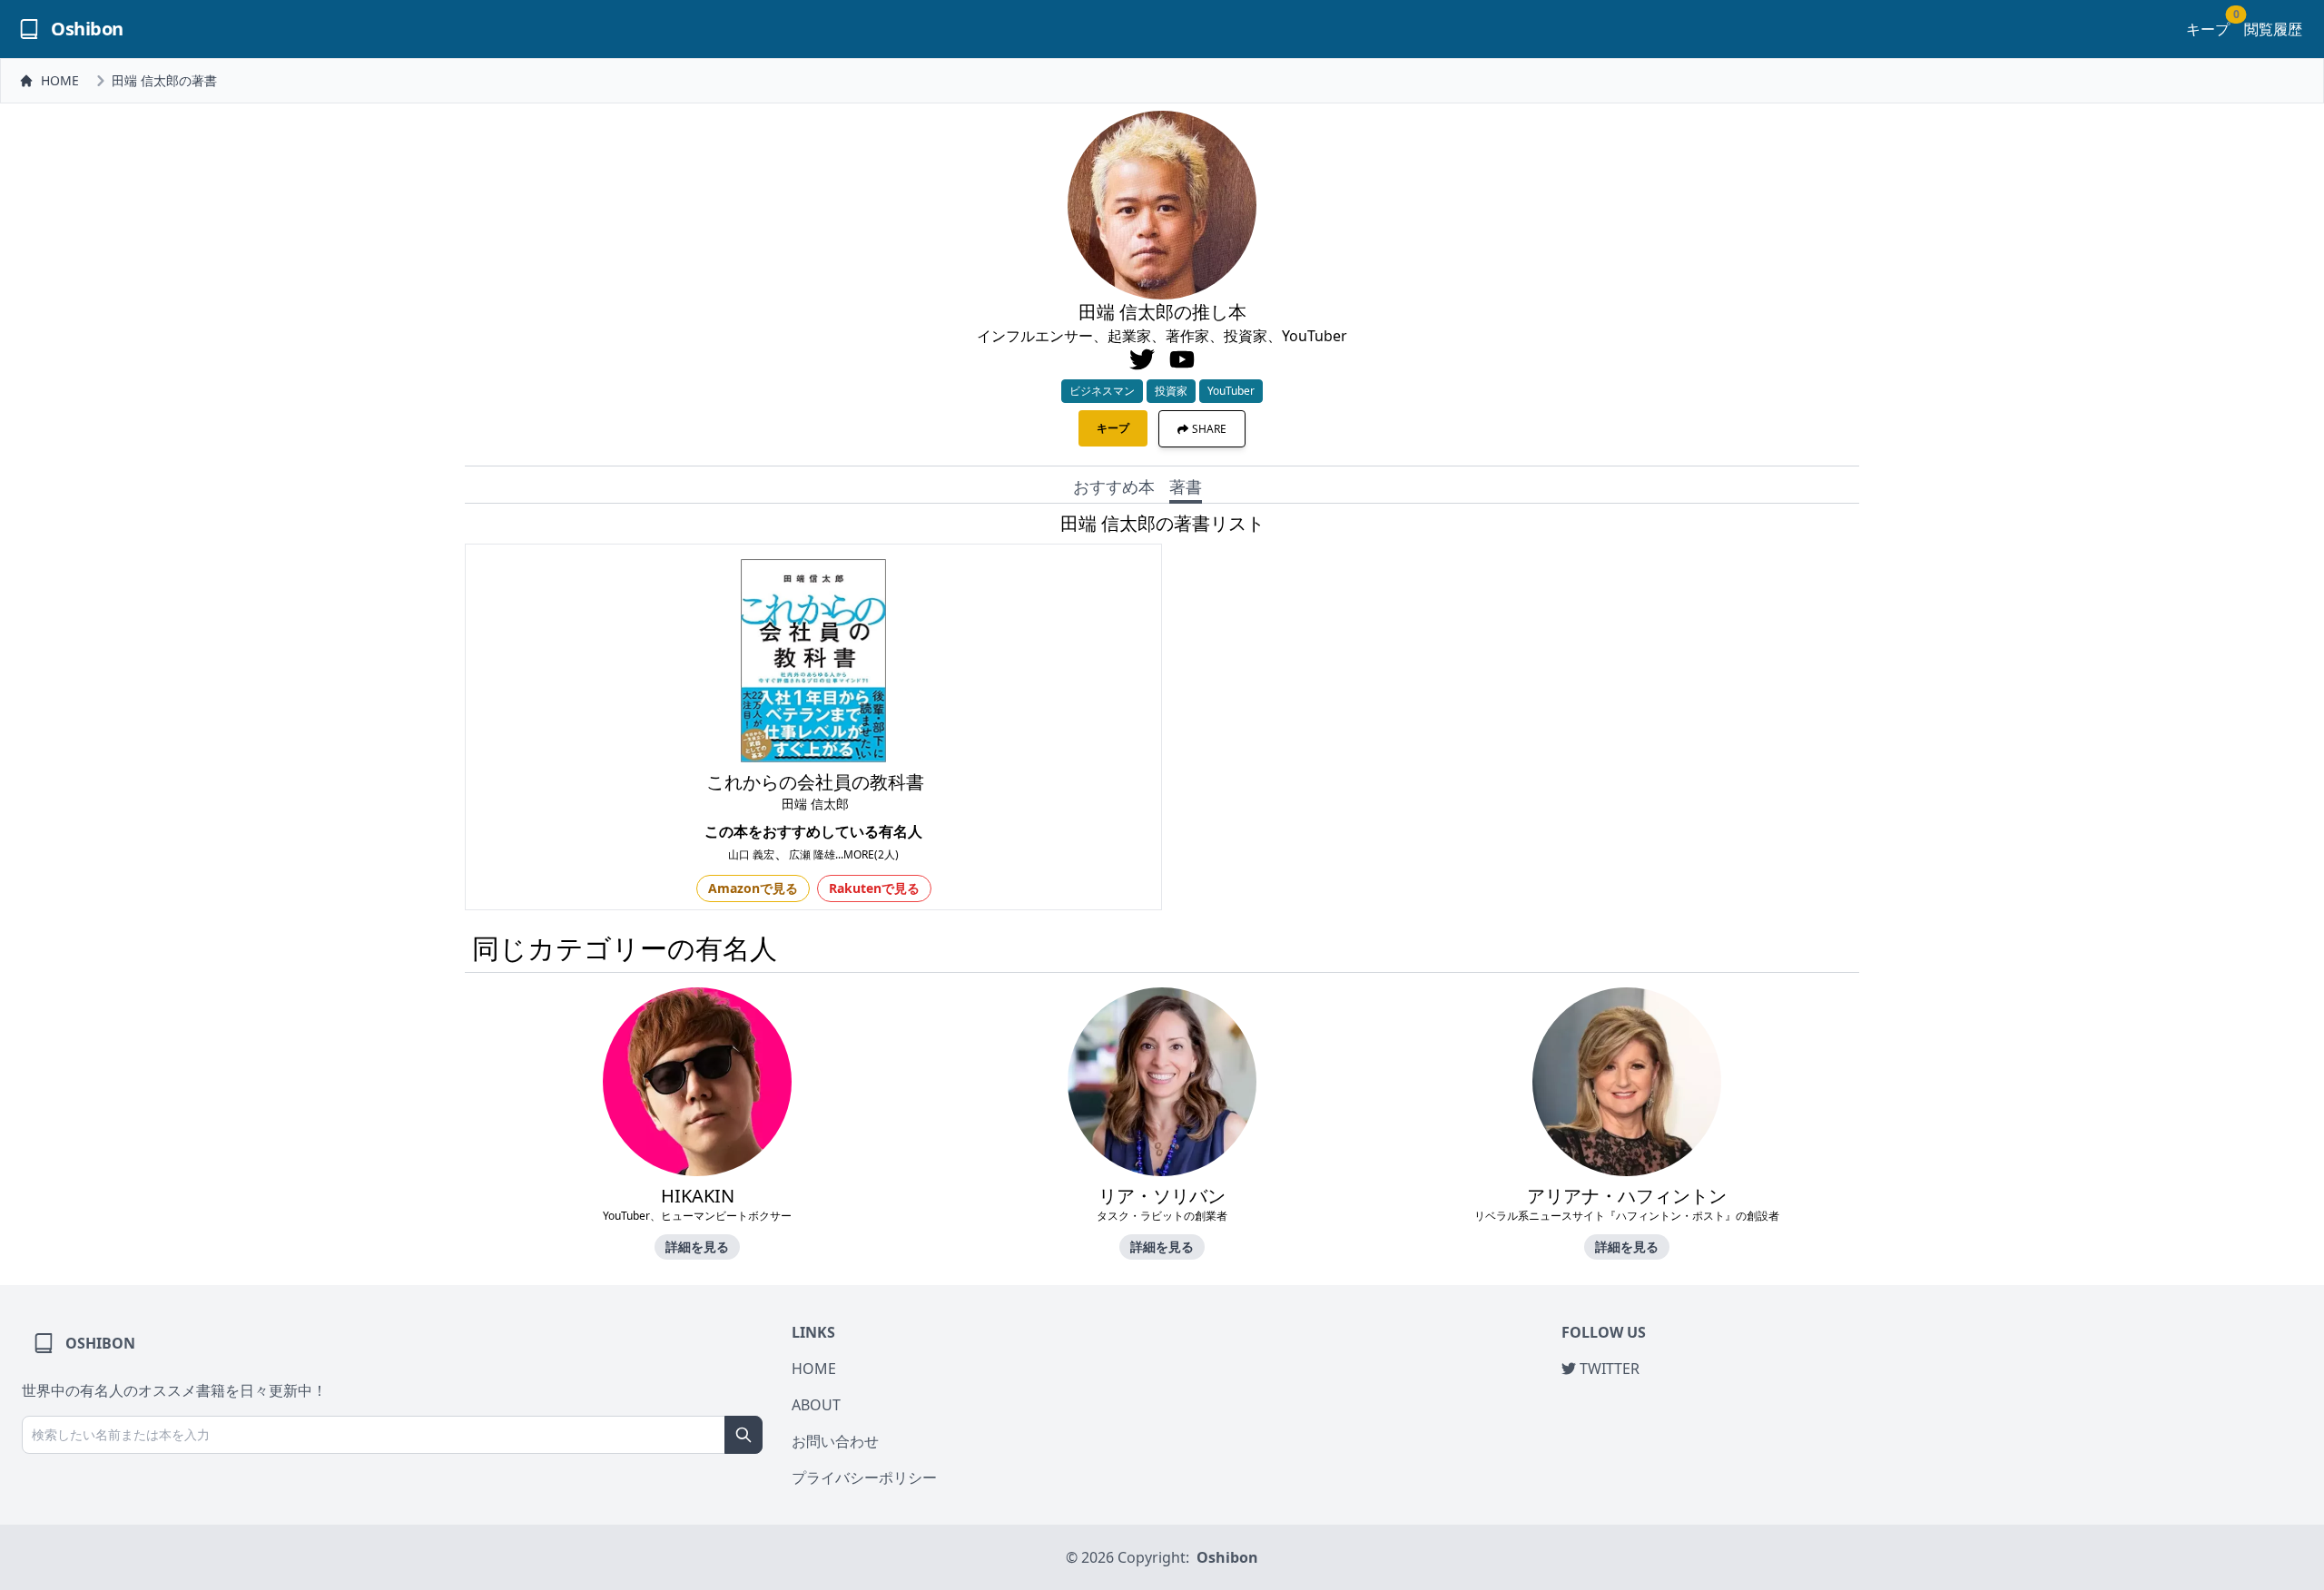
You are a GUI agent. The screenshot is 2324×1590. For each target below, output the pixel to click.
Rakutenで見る (874, 888)
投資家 (1171, 391)
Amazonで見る (753, 888)
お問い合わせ (835, 1441)
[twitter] (1142, 359)
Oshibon (1227, 1557)
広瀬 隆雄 (812, 854)
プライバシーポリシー (864, 1477)
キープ (2208, 29)
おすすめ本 (1114, 486)
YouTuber (1231, 391)
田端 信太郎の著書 (164, 80)
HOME (60, 80)
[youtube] (1182, 359)
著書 (1186, 486)
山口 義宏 (751, 854)
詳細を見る (697, 1246)
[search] (743, 1435)
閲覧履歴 (2273, 29)
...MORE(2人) (867, 854)
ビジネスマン (1102, 391)
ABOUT (816, 1405)
